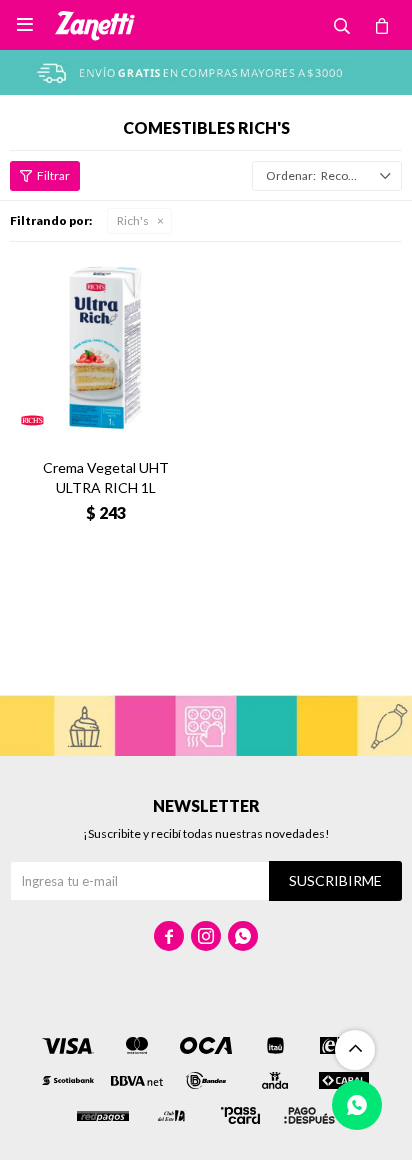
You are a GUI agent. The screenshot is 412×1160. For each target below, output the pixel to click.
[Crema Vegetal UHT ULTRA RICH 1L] (105, 347)
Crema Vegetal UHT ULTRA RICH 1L (106, 477)
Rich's (133, 220)
